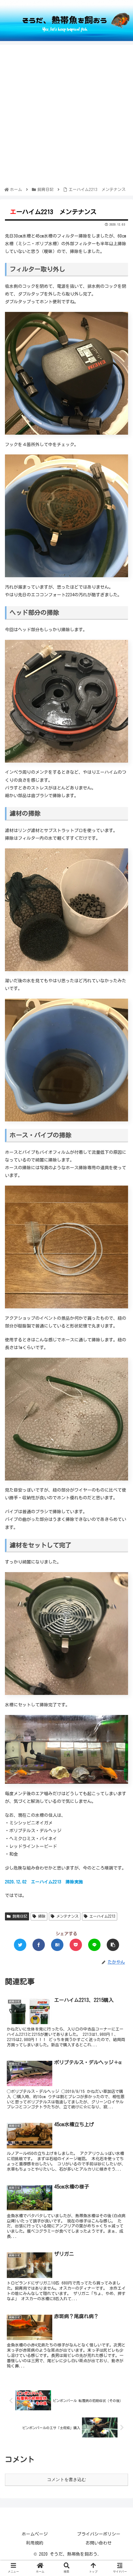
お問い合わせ (99, 2543)
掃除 (41, 1916)
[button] (120, 1312)
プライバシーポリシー (99, 2534)
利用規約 (35, 2543)
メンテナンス (66, 1916)
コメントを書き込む (66, 2479)
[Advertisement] (66, 117)
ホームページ (35, 2534)
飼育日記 (19, 1916)
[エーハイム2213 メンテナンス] (57, 1945)
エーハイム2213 (101, 1916)
